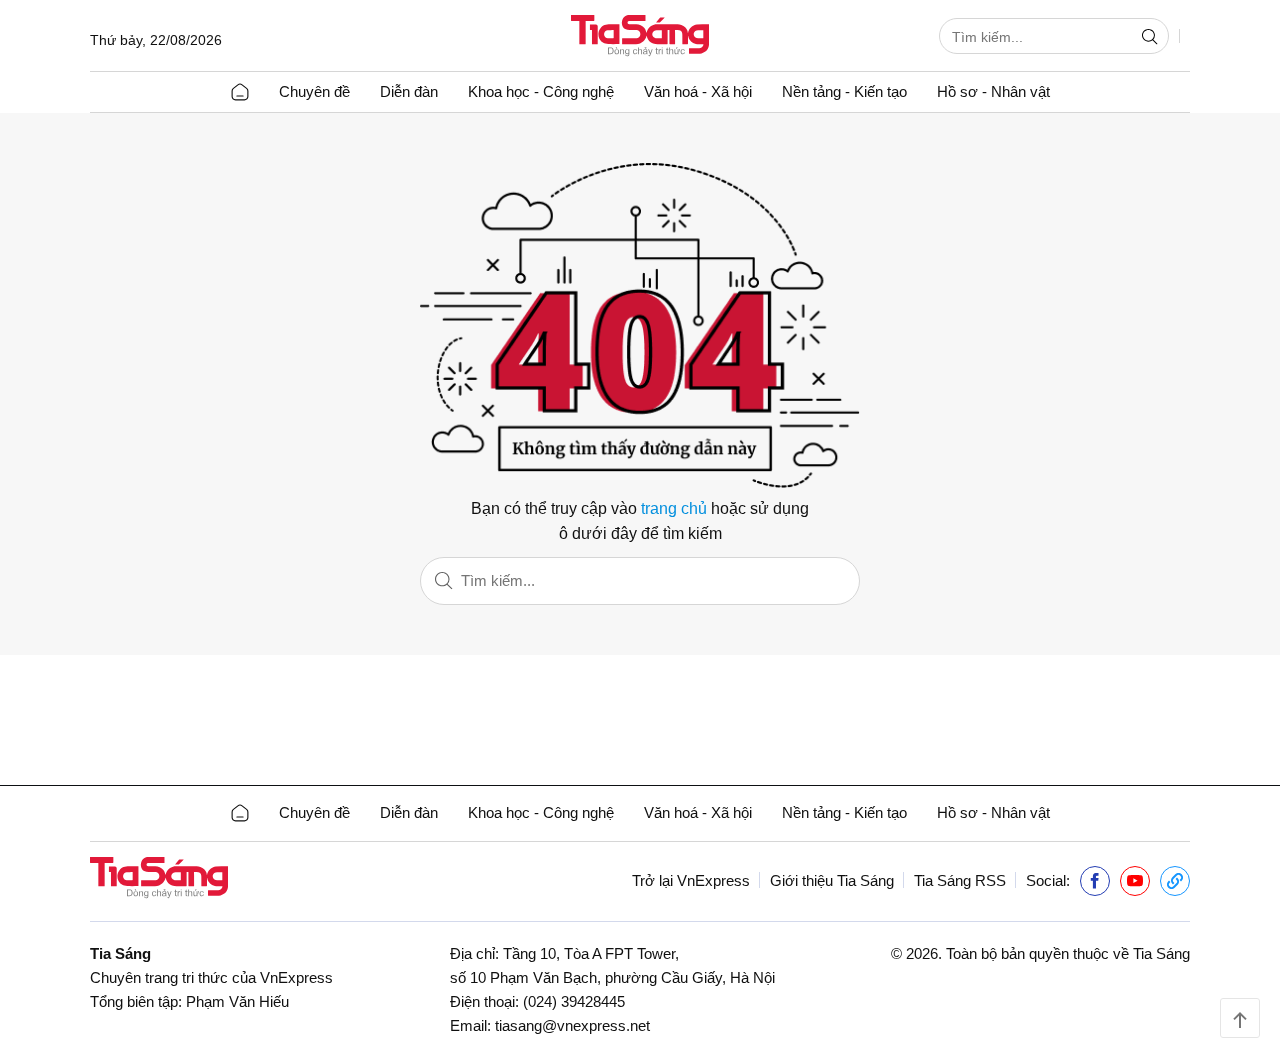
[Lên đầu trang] (1240, 1018)
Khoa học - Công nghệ (541, 91)
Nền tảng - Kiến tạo (844, 91)
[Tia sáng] (640, 37)
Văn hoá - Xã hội (698, 91)
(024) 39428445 (574, 1001)
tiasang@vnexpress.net (572, 1025)
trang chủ (674, 508)
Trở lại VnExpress (691, 880)
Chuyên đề (314, 91)
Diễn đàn (409, 91)
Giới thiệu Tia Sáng (832, 880)
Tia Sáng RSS (960, 880)
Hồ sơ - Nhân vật (993, 91)
